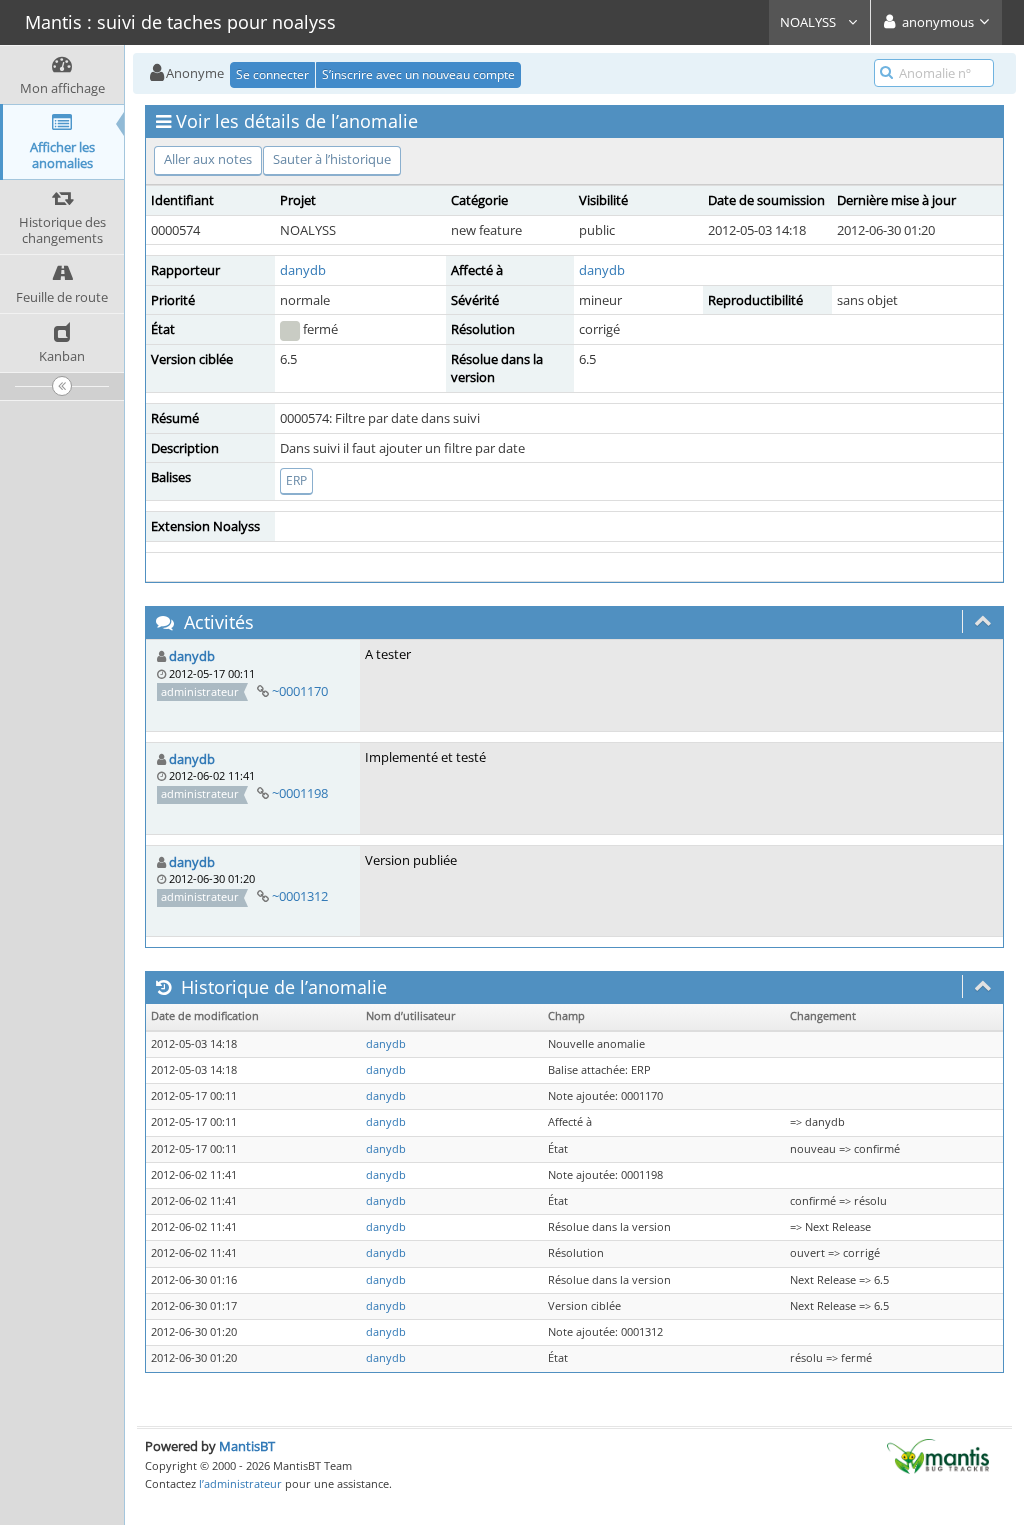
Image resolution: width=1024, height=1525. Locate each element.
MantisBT (247, 1446)
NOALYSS (809, 22)
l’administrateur (240, 1483)
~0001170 (300, 691)
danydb (303, 270)
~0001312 (300, 896)
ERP (296, 480)
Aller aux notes (208, 159)
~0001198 (300, 793)
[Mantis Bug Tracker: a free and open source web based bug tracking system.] (938, 1455)
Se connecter (272, 74)
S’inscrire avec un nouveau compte (418, 74)
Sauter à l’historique (332, 159)
